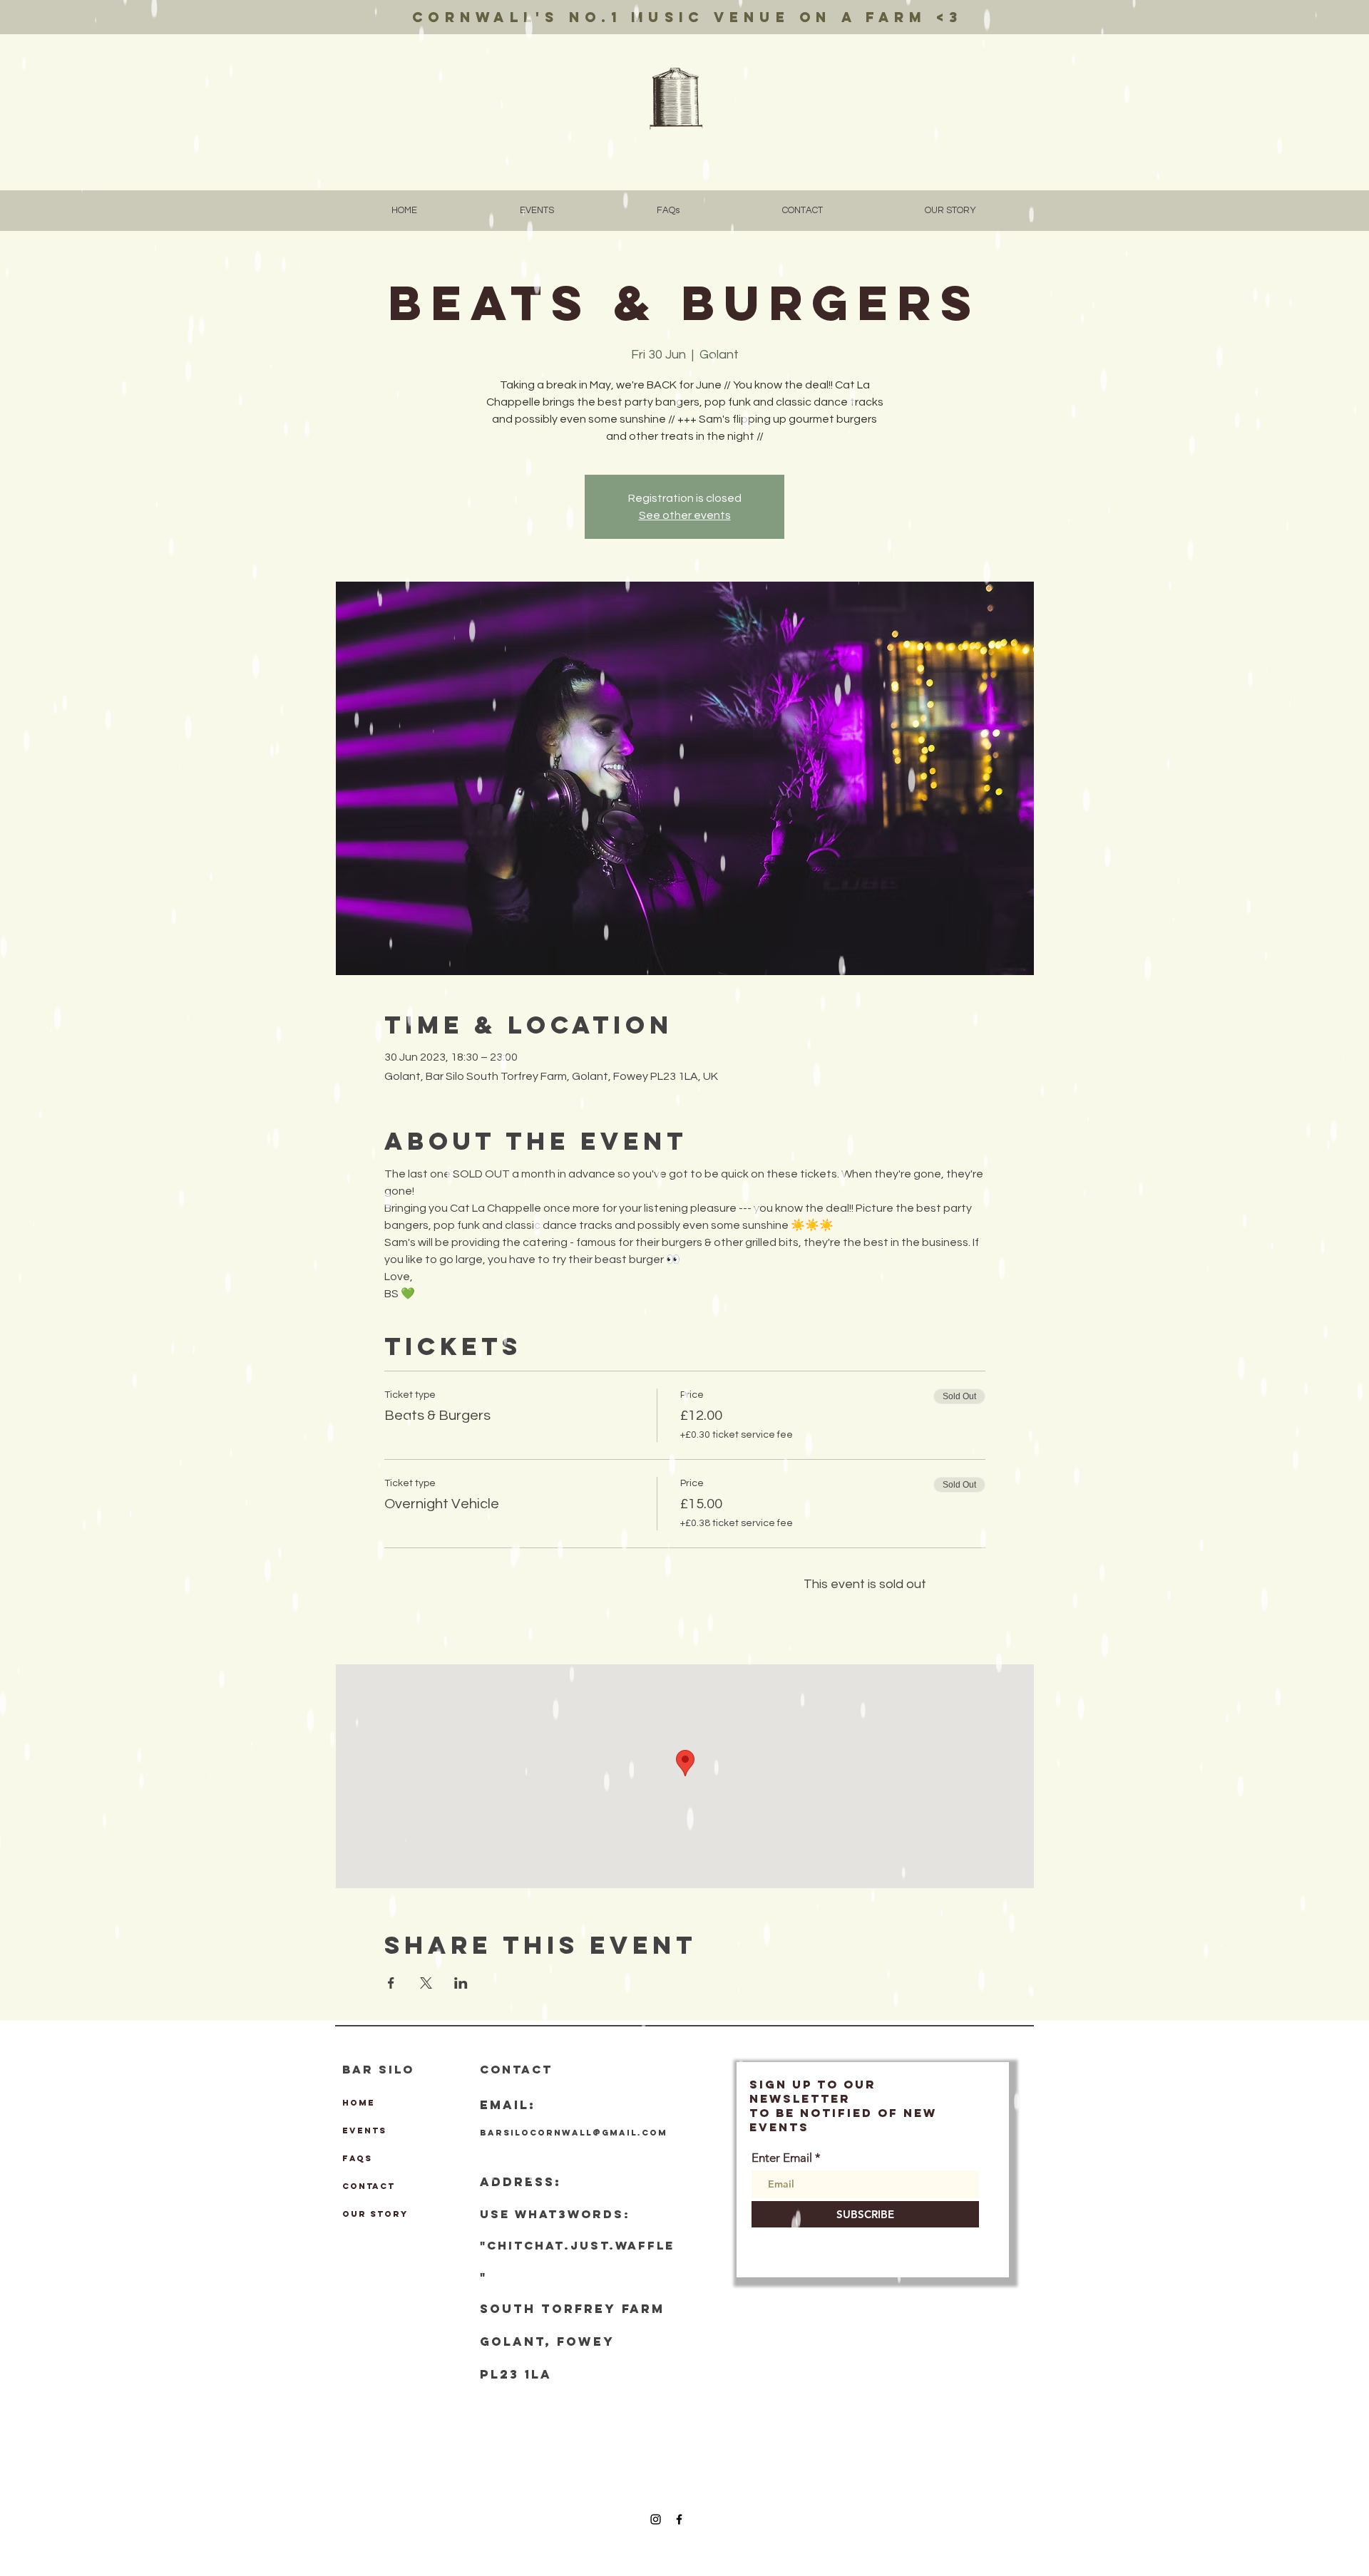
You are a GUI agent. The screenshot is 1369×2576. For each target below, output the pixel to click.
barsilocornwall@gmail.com (574, 2133)
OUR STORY (375, 2214)
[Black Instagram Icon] (656, 2519)
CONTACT (369, 2186)
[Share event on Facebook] (391, 1983)
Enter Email (782, 2158)
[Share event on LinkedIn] (461, 1983)
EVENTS (364, 2131)
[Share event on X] (426, 1983)
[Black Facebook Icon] (679, 2519)
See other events (685, 515)
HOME (359, 2103)
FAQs (357, 2158)
